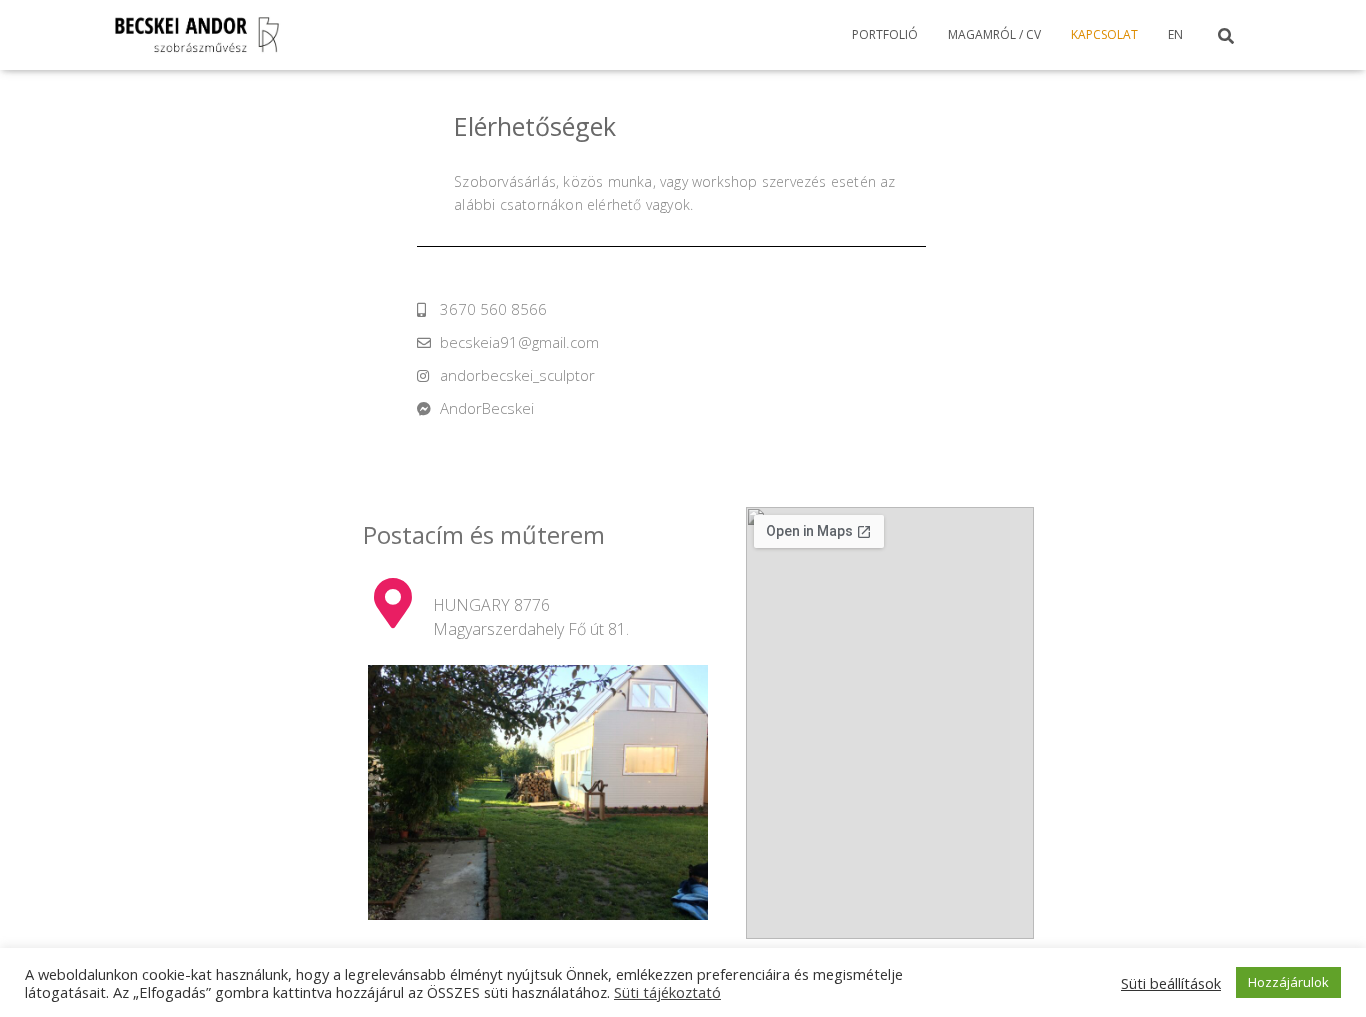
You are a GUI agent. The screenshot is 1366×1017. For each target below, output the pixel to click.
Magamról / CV (994, 34)
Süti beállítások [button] (1171, 983)
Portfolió (885, 34)
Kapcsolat (1104, 34)
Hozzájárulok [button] (1288, 982)
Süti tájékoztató (667, 992)
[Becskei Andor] (198, 35)
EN (1175, 34)
